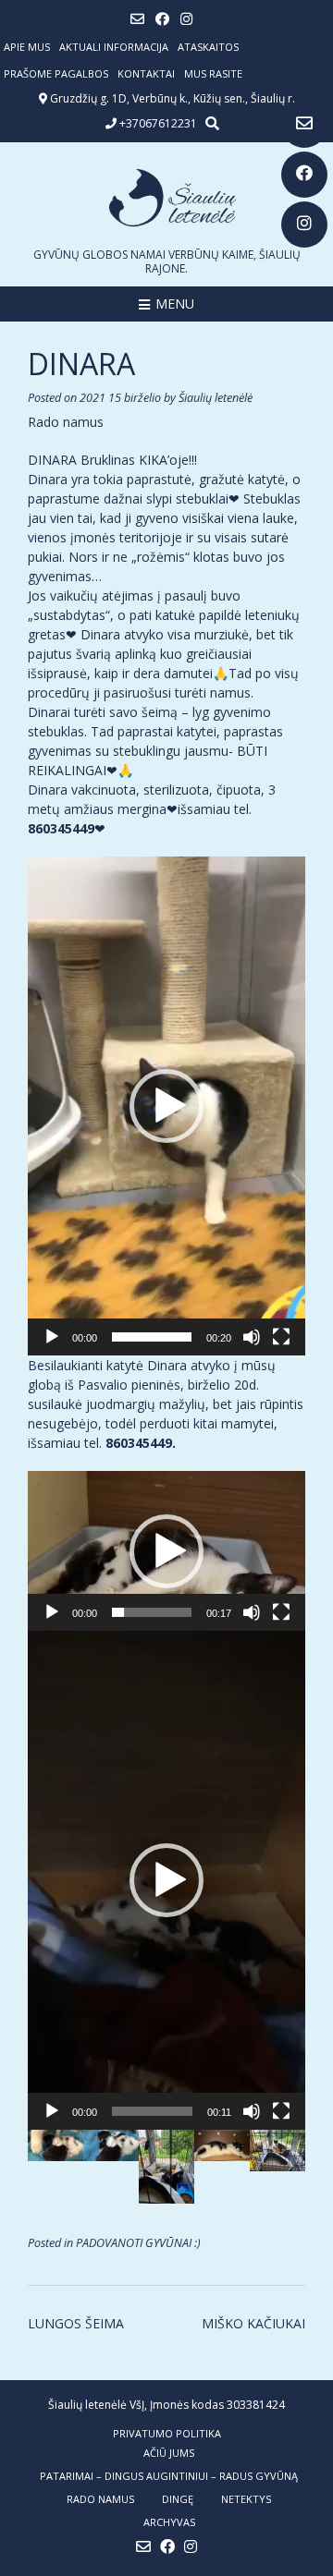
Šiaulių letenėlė (216, 398)
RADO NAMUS (100, 2499)
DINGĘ (178, 2499)
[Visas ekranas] (281, 1337)
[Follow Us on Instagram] (304, 225)
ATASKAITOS (208, 47)
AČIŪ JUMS (169, 2453)
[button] (166, 1106)
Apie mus (27, 47)
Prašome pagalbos (56, 73)
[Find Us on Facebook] (304, 175)
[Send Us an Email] (304, 125)
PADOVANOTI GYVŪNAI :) (138, 2243)
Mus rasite (213, 73)
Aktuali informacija (114, 47)
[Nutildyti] (252, 1337)
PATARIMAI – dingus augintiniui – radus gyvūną (169, 2476)
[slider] (152, 1337)
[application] (166, 1106)
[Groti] (52, 1337)
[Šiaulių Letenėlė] (166, 198)
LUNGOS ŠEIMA (76, 2323)
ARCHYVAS (169, 2522)
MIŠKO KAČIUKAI (253, 2323)
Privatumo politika (167, 2433)
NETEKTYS (246, 2499)
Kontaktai (146, 73)
